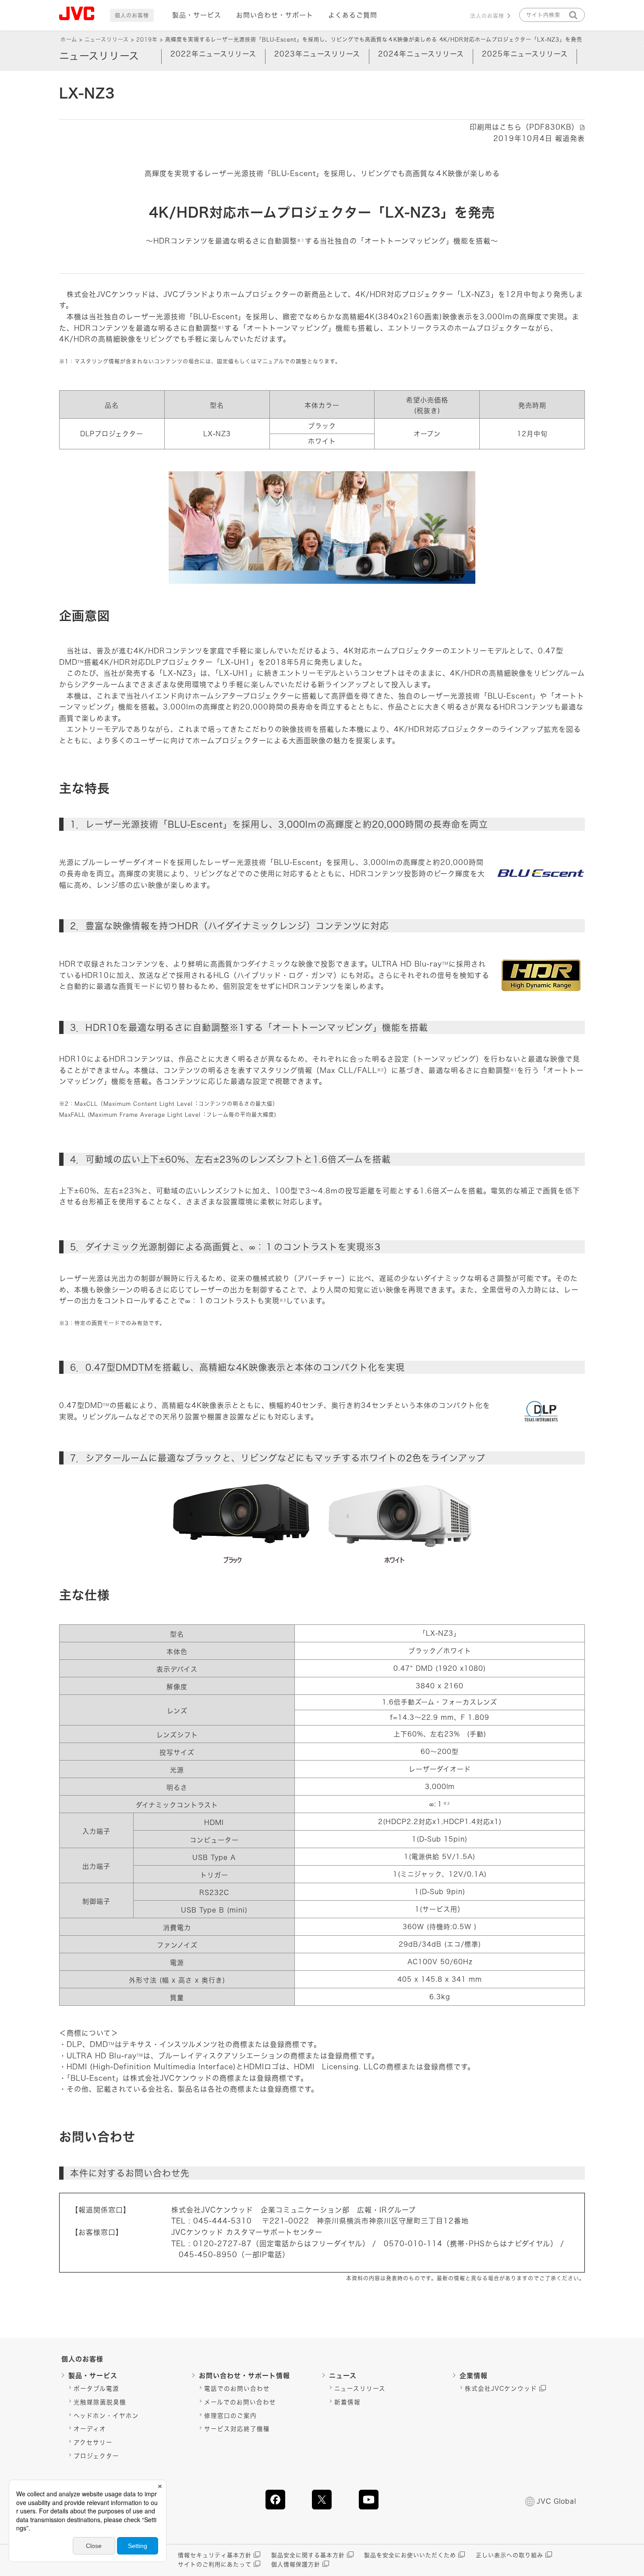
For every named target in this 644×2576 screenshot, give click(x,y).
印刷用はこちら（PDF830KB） (524, 127)
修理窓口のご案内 (230, 2416)
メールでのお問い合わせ (240, 2402)
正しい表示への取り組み (510, 2555)
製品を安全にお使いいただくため (410, 2555)
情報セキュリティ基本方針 (215, 2555)
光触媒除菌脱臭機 (100, 2402)
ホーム (69, 39)
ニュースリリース (107, 39)
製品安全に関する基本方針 (308, 2555)
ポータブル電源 (96, 2389)
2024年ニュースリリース (421, 54)
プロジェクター (96, 2456)
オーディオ (90, 2429)
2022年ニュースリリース (213, 54)
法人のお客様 (487, 16)
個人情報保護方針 (296, 2564)
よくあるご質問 (353, 15)
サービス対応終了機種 (237, 2429)
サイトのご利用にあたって (215, 2564)
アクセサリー (93, 2442)
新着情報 (347, 2402)
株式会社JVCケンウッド (501, 2389)
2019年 (147, 39)
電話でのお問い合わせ (237, 2389)
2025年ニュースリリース (525, 54)
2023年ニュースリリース (317, 54)
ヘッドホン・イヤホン (106, 2416)
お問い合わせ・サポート (275, 15)
